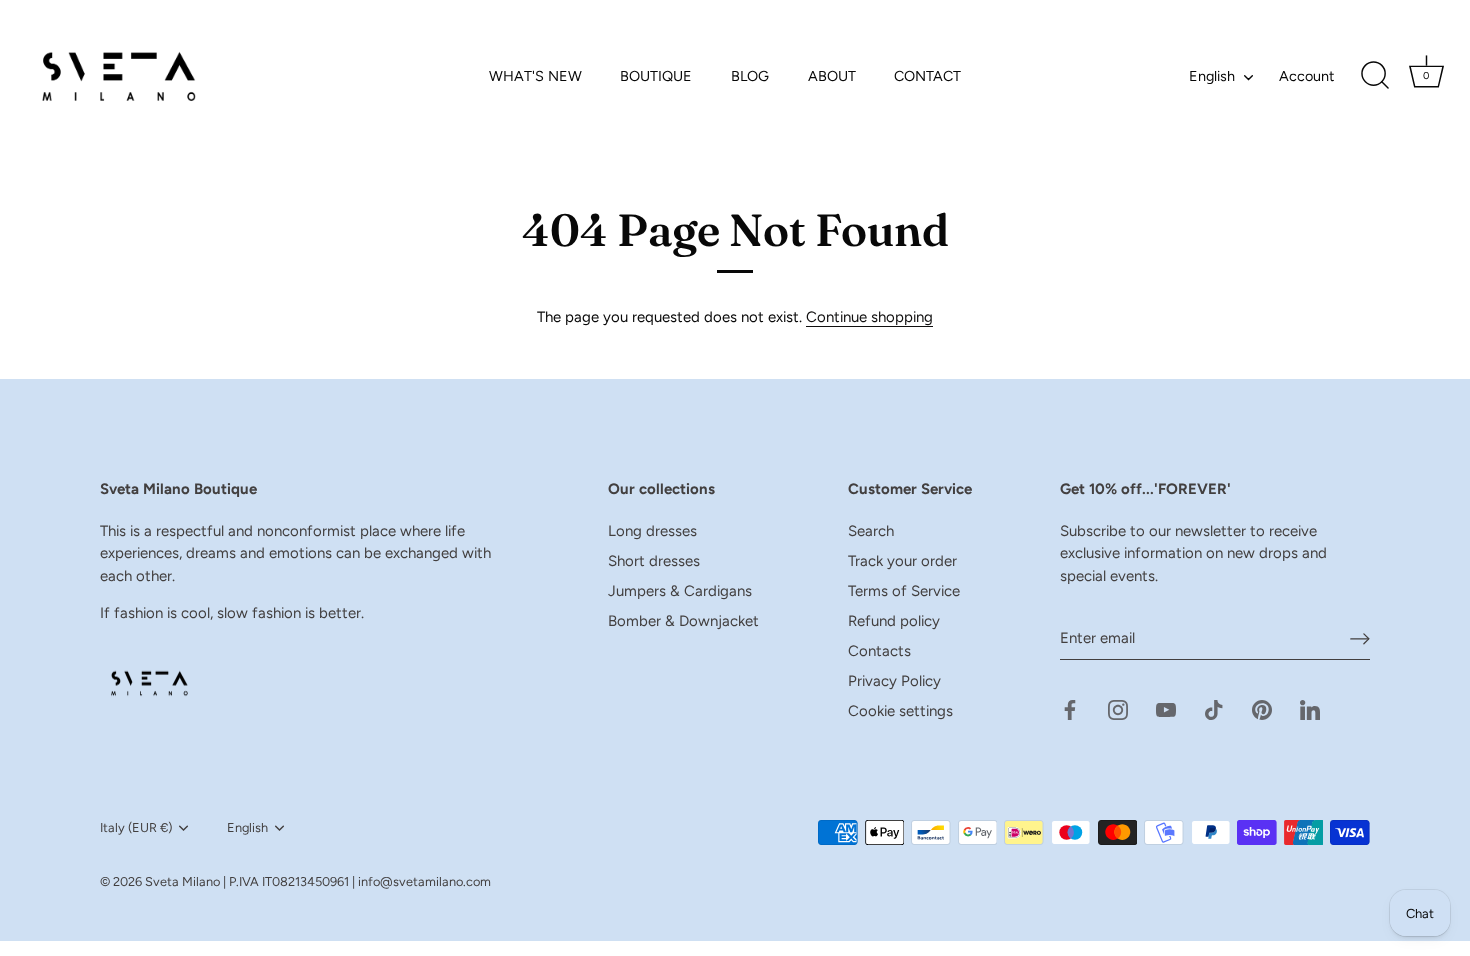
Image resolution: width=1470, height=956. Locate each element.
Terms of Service (904, 591)
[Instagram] (1118, 709)
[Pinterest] (1262, 709)
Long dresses (652, 531)
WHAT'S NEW (535, 76)
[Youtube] (1166, 709)
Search (871, 531)
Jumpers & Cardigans (680, 591)
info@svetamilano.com (424, 881)
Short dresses (654, 561)
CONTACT (927, 76)
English (1212, 76)
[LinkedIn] (1310, 709)
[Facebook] (1070, 709)
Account (1306, 76)
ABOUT (832, 76)
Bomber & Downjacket (683, 621)
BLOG (750, 76)
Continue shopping (869, 317)
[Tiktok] (1214, 709)
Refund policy (894, 621)
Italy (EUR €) (136, 827)
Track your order (902, 561)
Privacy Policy (894, 681)
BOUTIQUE (656, 76)
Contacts (879, 651)
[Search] (1375, 76)
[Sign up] (1360, 639)
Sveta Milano (182, 881)
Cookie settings (900, 711)
